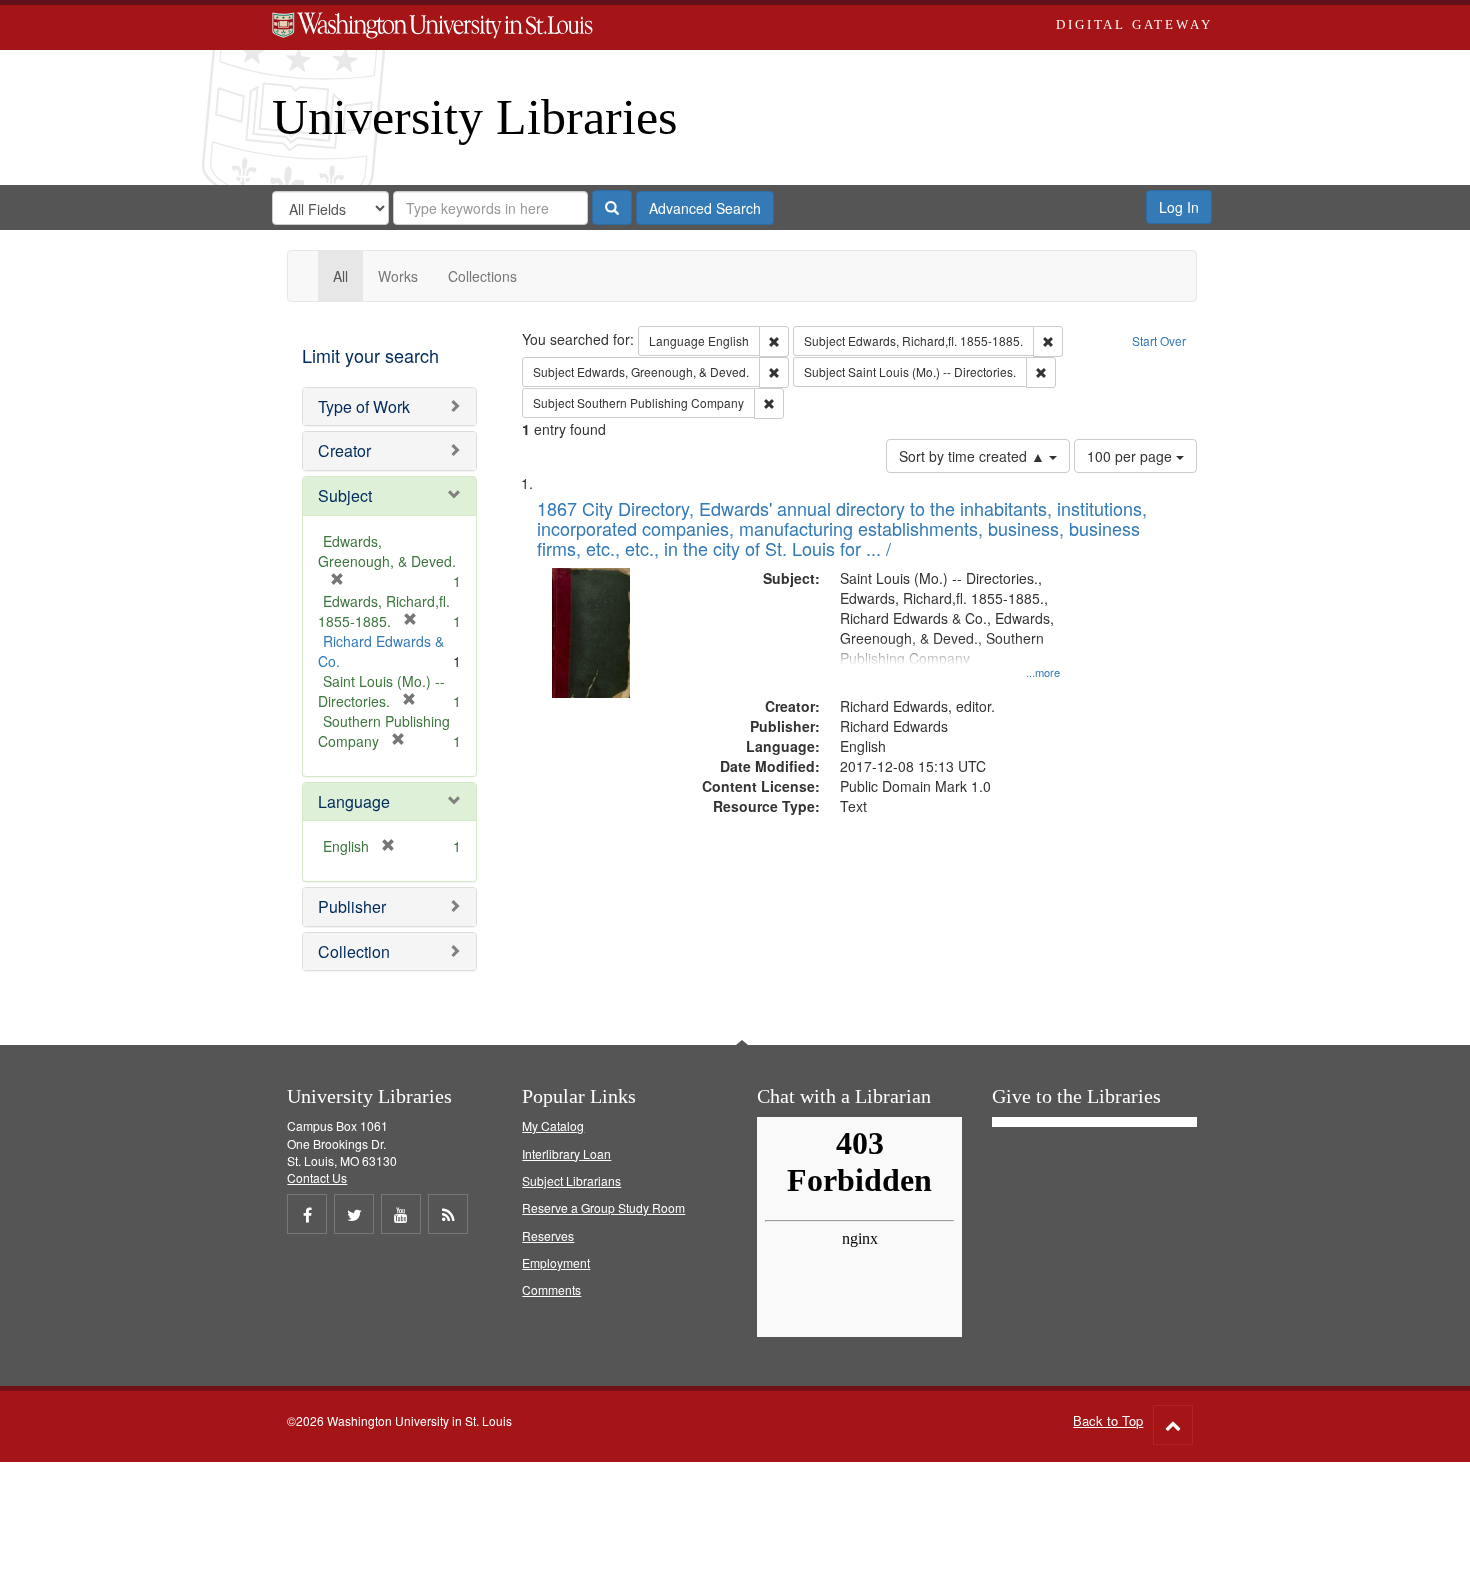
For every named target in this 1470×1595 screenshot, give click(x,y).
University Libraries (474, 117)
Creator (344, 450)
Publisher (352, 906)
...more (1043, 672)
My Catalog (553, 1125)
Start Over (1159, 340)
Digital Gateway (1134, 24)
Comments (551, 1289)
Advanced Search (705, 208)
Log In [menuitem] (1179, 207)
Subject (345, 495)
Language (354, 801)
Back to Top (1108, 1420)
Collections (482, 276)
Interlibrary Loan (566, 1153)
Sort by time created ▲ (974, 456)
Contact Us (317, 1177)
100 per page (1131, 456)
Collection (354, 951)
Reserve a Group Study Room (603, 1207)
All (340, 276)
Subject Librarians (571, 1180)
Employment (556, 1262)
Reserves (548, 1235)
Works (398, 276)
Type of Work (364, 406)
